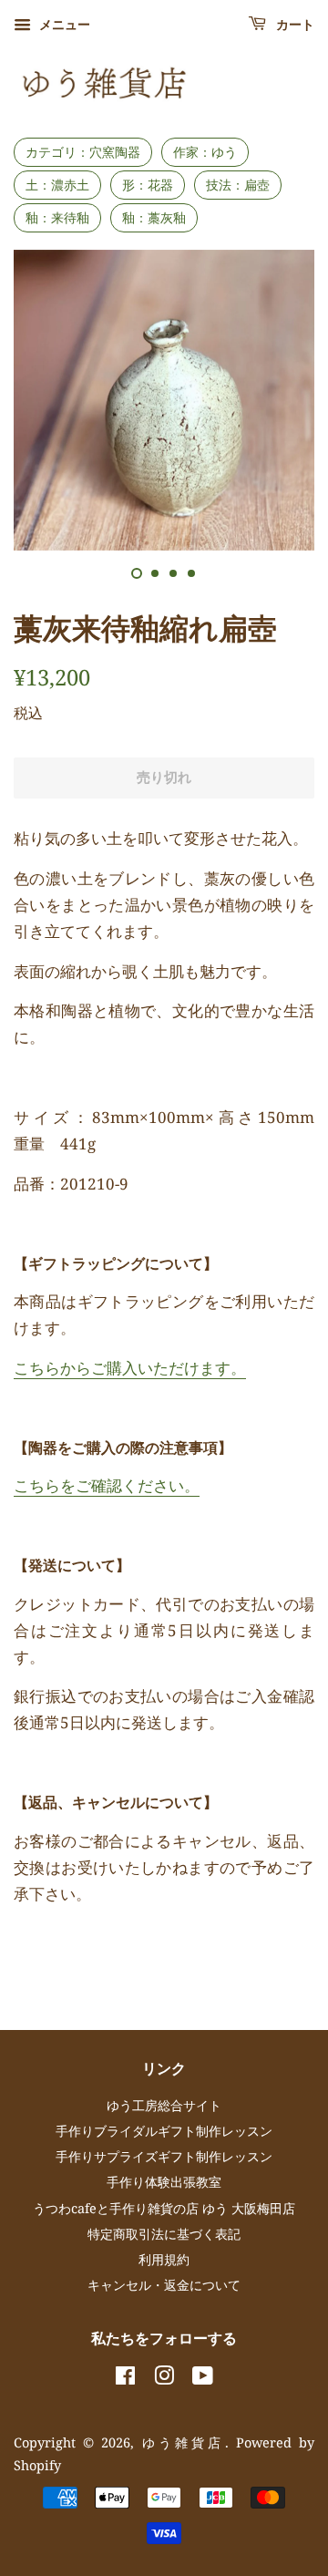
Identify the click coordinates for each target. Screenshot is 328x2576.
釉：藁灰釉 (154, 217)
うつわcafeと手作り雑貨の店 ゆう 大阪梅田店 (164, 2208)
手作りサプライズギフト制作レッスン (164, 2156)
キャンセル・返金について (164, 2285)
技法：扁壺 (238, 185)
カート (294, 26)
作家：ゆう (205, 152)
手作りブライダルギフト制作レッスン (164, 2131)
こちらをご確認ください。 (107, 1485)
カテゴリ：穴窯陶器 (83, 152)
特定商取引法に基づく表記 (164, 2234)
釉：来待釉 (57, 217)
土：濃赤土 (57, 185)
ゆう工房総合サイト (164, 2105)
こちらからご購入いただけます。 (130, 1368)
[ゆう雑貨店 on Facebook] (125, 2379)
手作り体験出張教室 (164, 2182)
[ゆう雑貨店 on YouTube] (203, 2379)
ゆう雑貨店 (184, 2442)
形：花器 (148, 185)
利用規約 (164, 2259)
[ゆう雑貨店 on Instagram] (164, 2379)
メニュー (63, 24)
